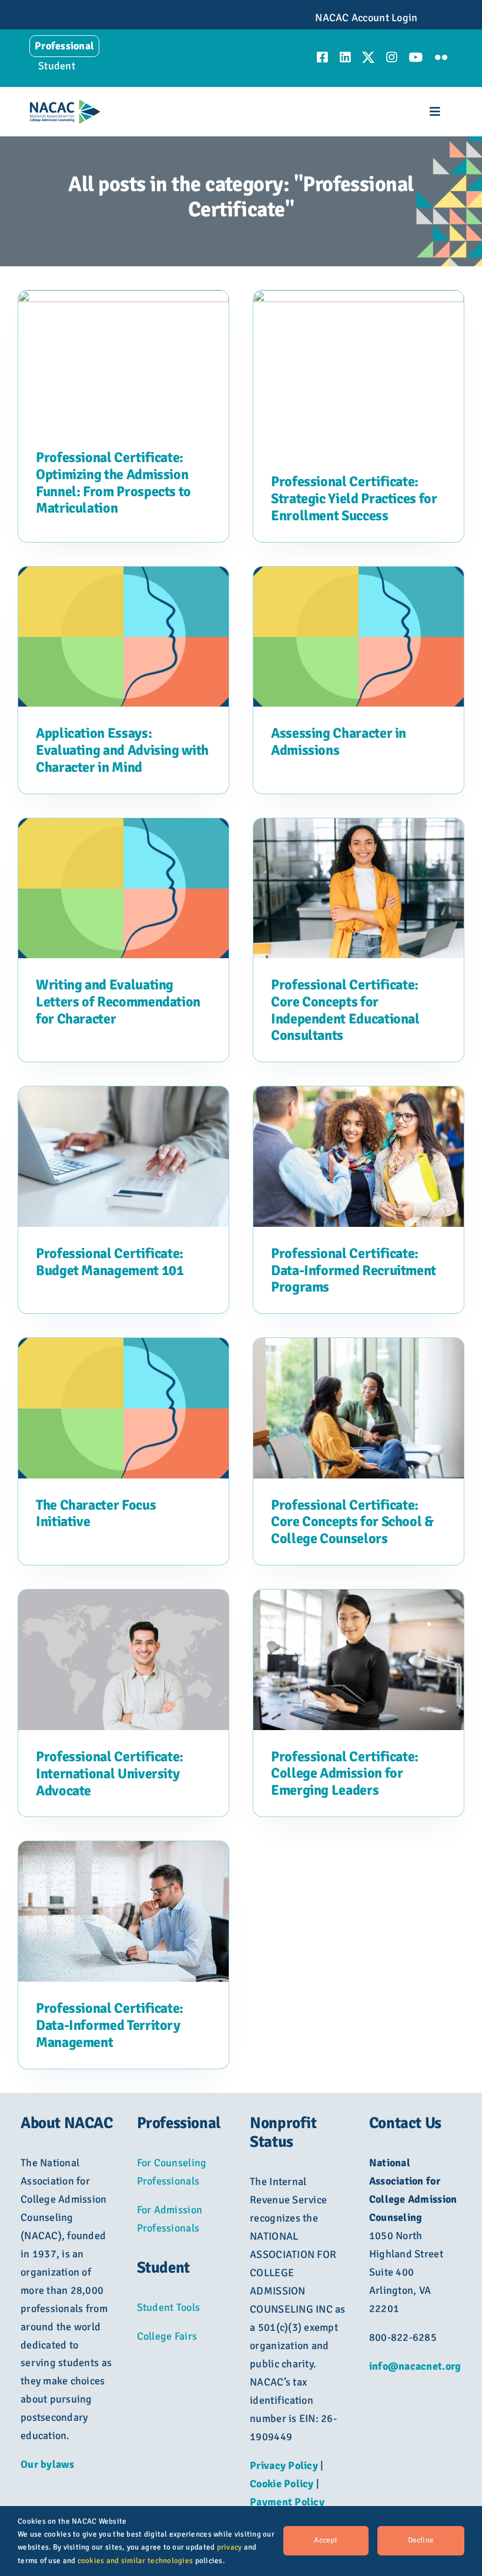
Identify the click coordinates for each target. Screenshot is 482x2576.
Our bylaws (48, 2464)
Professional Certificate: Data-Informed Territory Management (110, 2025)
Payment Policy (287, 2502)
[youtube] (416, 57)
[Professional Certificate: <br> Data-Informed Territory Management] (123, 1850)
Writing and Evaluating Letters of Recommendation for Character (118, 1002)
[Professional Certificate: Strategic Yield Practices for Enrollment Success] (359, 299)
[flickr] (441, 57)
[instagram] (391, 57)
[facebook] (322, 57)
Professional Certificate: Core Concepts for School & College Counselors (352, 1522)
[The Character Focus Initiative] (123, 1347)
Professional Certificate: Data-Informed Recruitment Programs (354, 1270)
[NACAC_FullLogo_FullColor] (65, 105)
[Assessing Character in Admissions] (359, 576)
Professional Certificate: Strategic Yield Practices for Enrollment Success (354, 499)
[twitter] (368, 57)
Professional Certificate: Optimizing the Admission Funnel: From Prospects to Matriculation (113, 483)
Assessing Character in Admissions (339, 742)
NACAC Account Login (366, 18)
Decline (421, 2540)
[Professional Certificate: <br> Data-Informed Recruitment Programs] (359, 1095)
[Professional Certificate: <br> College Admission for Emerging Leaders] (359, 1598)
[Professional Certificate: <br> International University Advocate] (123, 1598)
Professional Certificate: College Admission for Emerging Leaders (345, 1774)
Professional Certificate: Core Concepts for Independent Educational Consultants (345, 1010)
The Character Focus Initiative (96, 1513)
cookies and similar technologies (135, 2561)
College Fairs (167, 2336)
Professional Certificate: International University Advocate (110, 1774)
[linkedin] (345, 57)
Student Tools (169, 2307)
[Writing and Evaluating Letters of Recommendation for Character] (123, 827)
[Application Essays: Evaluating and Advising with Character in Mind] (123, 576)
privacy (230, 2547)
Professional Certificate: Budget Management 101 (110, 1262)
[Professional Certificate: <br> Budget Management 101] (123, 1095)
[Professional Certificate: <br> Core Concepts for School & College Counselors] (359, 1347)
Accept (326, 2540)
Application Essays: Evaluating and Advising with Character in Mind (122, 750)
